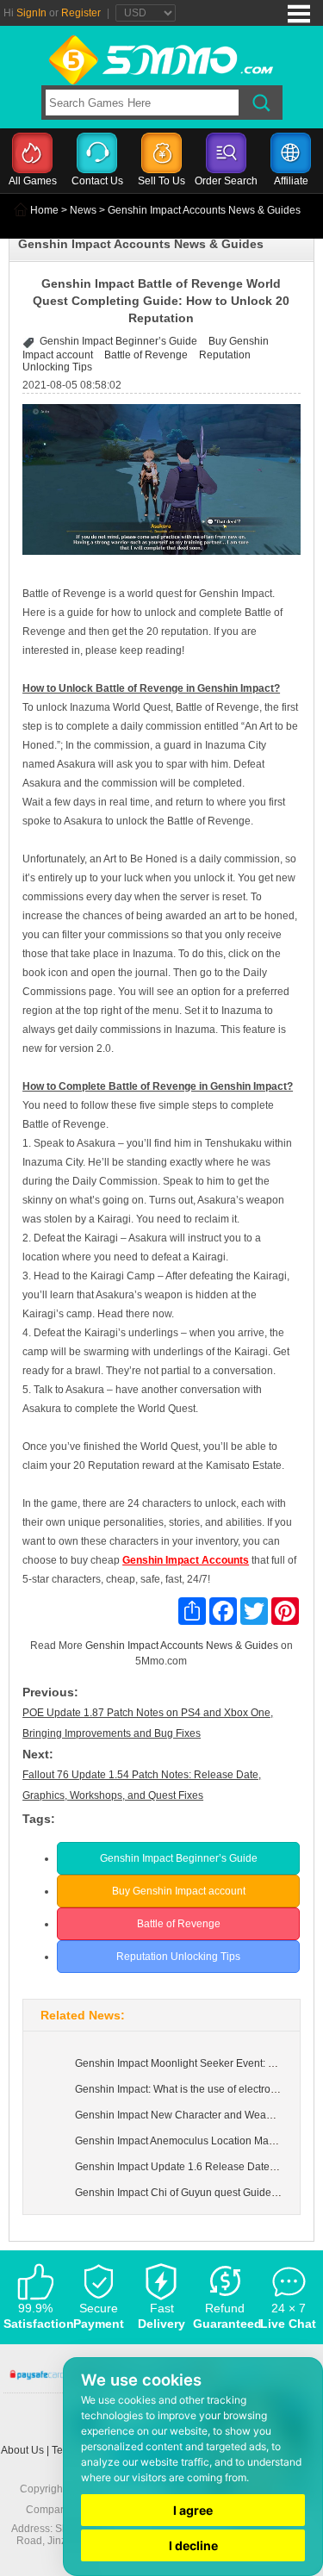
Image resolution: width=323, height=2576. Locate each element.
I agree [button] (193, 2510)
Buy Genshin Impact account (179, 1891)
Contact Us (97, 181)
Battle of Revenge (146, 355)
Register (81, 13)
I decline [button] (193, 2545)
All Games (33, 181)
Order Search (226, 181)
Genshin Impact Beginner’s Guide (118, 341)
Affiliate (291, 181)
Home (44, 210)
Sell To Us (161, 181)
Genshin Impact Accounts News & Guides (182, 1646)
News (83, 210)
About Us (22, 2450)
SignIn (31, 13)
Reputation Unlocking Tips (178, 1957)
